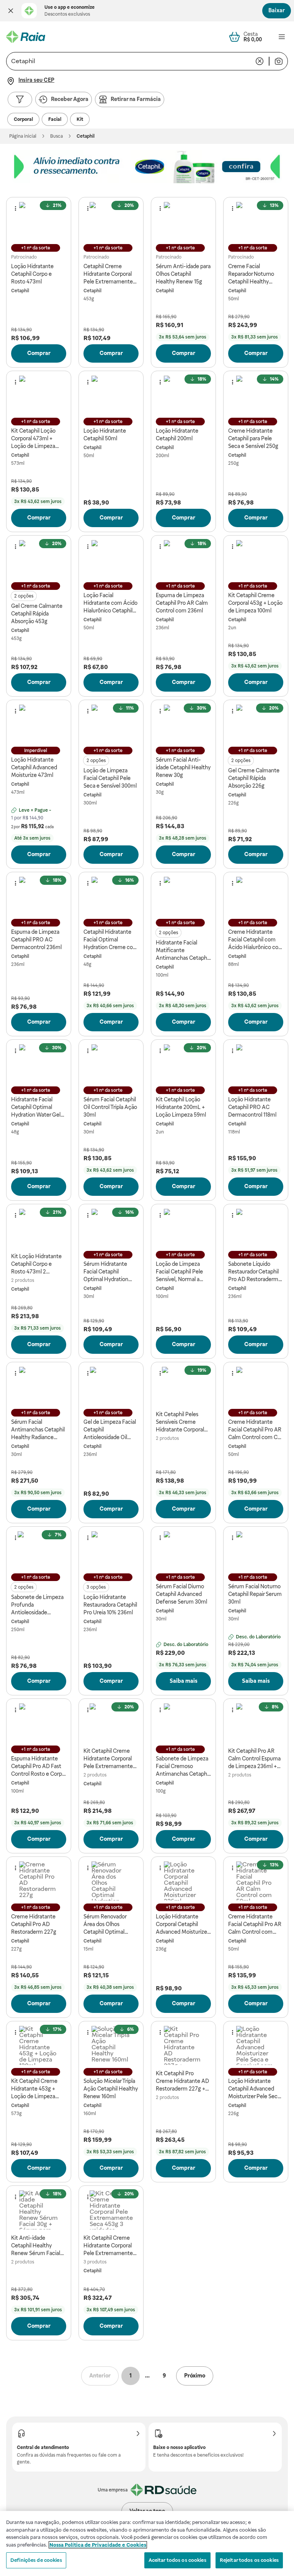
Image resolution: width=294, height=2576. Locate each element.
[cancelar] (260, 61)
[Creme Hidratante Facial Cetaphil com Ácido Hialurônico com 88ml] (256, 896)
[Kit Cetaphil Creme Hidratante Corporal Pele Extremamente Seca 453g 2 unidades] (111, 1723)
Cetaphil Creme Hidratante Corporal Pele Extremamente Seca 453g (108, 274)
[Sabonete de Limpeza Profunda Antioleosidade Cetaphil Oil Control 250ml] (39, 1551)
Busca (56, 136)
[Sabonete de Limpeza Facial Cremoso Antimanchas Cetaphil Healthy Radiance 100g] (183, 1723)
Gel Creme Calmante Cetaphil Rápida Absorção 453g (37, 614)
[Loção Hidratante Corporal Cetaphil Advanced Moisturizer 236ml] (183, 1881)
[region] (147, 2543)
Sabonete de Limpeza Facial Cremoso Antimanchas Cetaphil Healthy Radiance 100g (183, 1767)
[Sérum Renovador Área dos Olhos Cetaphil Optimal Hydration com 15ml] (111, 1881)
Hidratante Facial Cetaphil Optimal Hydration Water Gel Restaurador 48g (36, 1107)
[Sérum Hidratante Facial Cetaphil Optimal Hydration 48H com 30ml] (111, 1228)
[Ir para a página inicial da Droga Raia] (26, 37)
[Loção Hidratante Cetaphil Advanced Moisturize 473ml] (39, 724)
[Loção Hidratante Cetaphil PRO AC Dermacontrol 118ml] (256, 1064)
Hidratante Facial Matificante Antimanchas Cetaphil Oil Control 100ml (183, 951)
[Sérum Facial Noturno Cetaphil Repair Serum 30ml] (256, 1551)
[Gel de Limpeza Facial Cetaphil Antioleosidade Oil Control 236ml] (111, 1386)
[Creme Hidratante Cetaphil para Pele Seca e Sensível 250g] (256, 395)
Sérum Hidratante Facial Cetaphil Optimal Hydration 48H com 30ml (106, 1272)
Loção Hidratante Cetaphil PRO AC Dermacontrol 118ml (252, 1107)
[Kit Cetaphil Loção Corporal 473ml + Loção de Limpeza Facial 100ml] (39, 395)
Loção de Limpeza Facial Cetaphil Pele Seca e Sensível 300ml (110, 778)
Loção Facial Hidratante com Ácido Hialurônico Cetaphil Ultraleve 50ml (110, 603)
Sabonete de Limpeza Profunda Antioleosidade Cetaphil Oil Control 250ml (37, 1605)
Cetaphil (20, 291)
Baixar (277, 10)
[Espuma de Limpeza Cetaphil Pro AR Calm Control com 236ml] (183, 560)
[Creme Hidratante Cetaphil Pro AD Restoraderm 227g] (39, 1881)
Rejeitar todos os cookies (249, 2560)
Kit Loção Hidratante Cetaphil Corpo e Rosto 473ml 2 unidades (36, 1264)
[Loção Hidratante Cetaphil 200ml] (183, 395)
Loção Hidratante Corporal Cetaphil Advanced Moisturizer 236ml (182, 1925)
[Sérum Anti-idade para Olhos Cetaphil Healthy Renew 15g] (183, 221)
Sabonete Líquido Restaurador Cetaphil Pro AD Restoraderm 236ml (253, 1272)
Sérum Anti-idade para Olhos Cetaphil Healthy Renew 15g (183, 274)
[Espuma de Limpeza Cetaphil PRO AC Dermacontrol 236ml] (39, 896)
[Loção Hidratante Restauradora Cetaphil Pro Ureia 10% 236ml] (111, 1551)
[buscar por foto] (279, 61)
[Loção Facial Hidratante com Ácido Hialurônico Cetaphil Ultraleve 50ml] (111, 560)
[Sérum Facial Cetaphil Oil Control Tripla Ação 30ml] (111, 1064)
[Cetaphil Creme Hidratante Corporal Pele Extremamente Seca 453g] (111, 221)
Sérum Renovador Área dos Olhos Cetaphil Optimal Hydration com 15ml (108, 1925)
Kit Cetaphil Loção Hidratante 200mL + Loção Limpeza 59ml (181, 1107)
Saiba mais (184, 1681)
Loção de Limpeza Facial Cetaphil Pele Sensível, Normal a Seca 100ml (179, 1272)
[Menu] (282, 37)
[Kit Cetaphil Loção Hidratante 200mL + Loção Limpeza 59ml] (183, 1064)
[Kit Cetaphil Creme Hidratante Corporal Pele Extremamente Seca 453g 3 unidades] (111, 2210)
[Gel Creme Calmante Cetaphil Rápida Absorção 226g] (256, 724)
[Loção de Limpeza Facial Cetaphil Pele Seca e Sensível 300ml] (111, 724)
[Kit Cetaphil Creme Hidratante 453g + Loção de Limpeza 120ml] (39, 2045)
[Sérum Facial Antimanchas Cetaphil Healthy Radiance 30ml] (39, 1386)
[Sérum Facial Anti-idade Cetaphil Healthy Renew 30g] (183, 724)
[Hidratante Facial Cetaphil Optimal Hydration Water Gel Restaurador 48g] (39, 1064)
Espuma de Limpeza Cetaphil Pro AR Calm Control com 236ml (182, 603)
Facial (55, 119)
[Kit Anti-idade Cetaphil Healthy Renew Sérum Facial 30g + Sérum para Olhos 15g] (39, 2210)
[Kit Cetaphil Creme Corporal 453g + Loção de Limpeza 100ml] (256, 560)
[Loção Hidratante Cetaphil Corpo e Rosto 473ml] (39, 221)
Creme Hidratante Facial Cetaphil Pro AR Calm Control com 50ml (255, 1925)
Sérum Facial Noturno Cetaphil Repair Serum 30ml (255, 1594)
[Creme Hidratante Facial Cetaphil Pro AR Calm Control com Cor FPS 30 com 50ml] (256, 1386)
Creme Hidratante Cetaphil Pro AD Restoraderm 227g (34, 1924)
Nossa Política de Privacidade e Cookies (98, 2545)
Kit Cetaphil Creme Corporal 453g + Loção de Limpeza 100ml (255, 603)
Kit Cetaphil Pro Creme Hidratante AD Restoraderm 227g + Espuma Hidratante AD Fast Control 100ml (183, 2081)
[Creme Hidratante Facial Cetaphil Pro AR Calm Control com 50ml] (256, 1881)
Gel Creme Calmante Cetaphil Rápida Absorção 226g (254, 778)
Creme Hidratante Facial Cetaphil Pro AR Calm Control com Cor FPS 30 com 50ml (255, 1430)
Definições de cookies (36, 2560)
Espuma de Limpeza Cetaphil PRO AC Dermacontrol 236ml (36, 940)
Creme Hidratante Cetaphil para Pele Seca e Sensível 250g (253, 438)
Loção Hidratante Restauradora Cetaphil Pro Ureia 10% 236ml (110, 1605)
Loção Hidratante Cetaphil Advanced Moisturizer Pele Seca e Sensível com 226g (254, 2089)
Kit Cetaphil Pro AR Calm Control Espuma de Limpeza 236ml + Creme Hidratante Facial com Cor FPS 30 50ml (255, 1759)
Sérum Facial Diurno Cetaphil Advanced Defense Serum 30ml (181, 1594)
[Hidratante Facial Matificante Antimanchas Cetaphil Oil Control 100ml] (183, 896)
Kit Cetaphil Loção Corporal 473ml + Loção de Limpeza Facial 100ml (33, 439)
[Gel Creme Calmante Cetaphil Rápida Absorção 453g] (39, 560)
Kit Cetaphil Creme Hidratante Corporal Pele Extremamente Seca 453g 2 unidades (109, 1759)
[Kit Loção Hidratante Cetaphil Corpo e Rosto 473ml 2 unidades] (39, 1228)
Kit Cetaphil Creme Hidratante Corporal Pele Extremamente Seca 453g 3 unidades (109, 2246)
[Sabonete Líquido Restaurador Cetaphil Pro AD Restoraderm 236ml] (256, 1228)
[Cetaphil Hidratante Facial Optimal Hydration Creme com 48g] (111, 896)
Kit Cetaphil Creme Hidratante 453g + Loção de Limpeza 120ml (34, 2089)
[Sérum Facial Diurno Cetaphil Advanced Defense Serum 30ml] (183, 1551)
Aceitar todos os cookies (177, 2560)
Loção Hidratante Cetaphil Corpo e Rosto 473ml (32, 274)
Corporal (23, 119)
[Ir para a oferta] (147, 167)
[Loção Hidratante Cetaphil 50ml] (111, 395)
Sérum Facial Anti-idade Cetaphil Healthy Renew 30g (183, 767)
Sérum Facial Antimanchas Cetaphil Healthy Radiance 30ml (38, 1430)
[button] (11, 11)
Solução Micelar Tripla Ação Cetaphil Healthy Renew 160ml (111, 2089)
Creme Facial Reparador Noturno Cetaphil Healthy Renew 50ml (251, 274)
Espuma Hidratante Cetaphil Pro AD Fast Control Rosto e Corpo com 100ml (38, 1767)
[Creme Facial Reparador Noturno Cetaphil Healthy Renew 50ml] (256, 221)
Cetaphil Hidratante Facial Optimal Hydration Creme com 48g (111, 940)
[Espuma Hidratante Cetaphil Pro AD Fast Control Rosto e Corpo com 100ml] (39, 1723)
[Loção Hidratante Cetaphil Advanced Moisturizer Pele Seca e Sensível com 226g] (256, 2045)
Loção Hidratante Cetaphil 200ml (177, 435)
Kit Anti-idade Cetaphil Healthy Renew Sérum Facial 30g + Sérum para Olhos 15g (36, 2246)
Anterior (100, 2376)
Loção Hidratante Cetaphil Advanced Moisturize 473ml (34, 767)
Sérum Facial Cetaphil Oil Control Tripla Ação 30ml (110, 1107)
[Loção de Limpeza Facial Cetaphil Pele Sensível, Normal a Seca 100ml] (183, 1228)
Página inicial (23, 136)
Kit (80, 119)
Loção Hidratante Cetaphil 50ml (105, 435)
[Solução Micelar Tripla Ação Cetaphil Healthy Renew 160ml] (111, 2045)
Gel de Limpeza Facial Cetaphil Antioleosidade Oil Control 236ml (110, 1430)
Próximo (195, 2376)
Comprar (39, 353)
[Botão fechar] (11, 11)
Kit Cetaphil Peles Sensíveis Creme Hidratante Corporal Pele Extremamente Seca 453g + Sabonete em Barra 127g (183, 1422)
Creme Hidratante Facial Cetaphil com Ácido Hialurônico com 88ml (256, 940)
